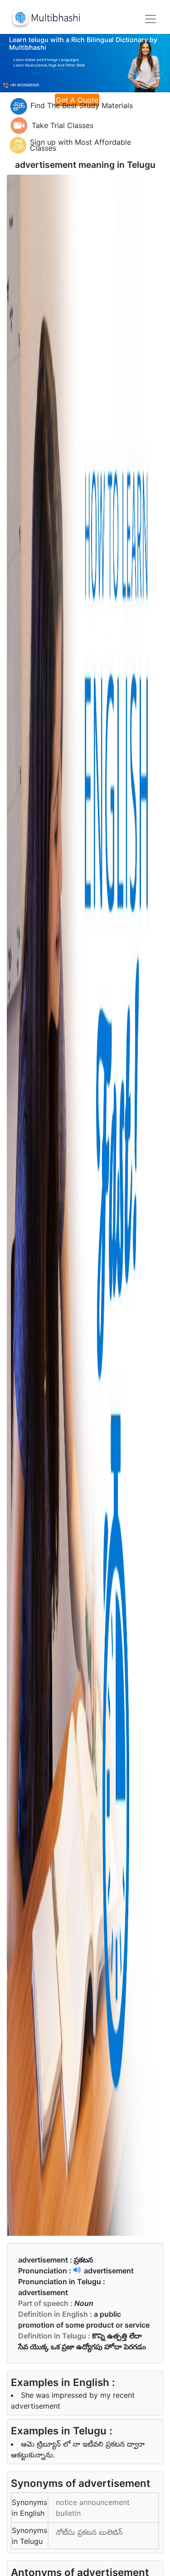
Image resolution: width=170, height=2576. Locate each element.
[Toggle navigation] (151, 19)
